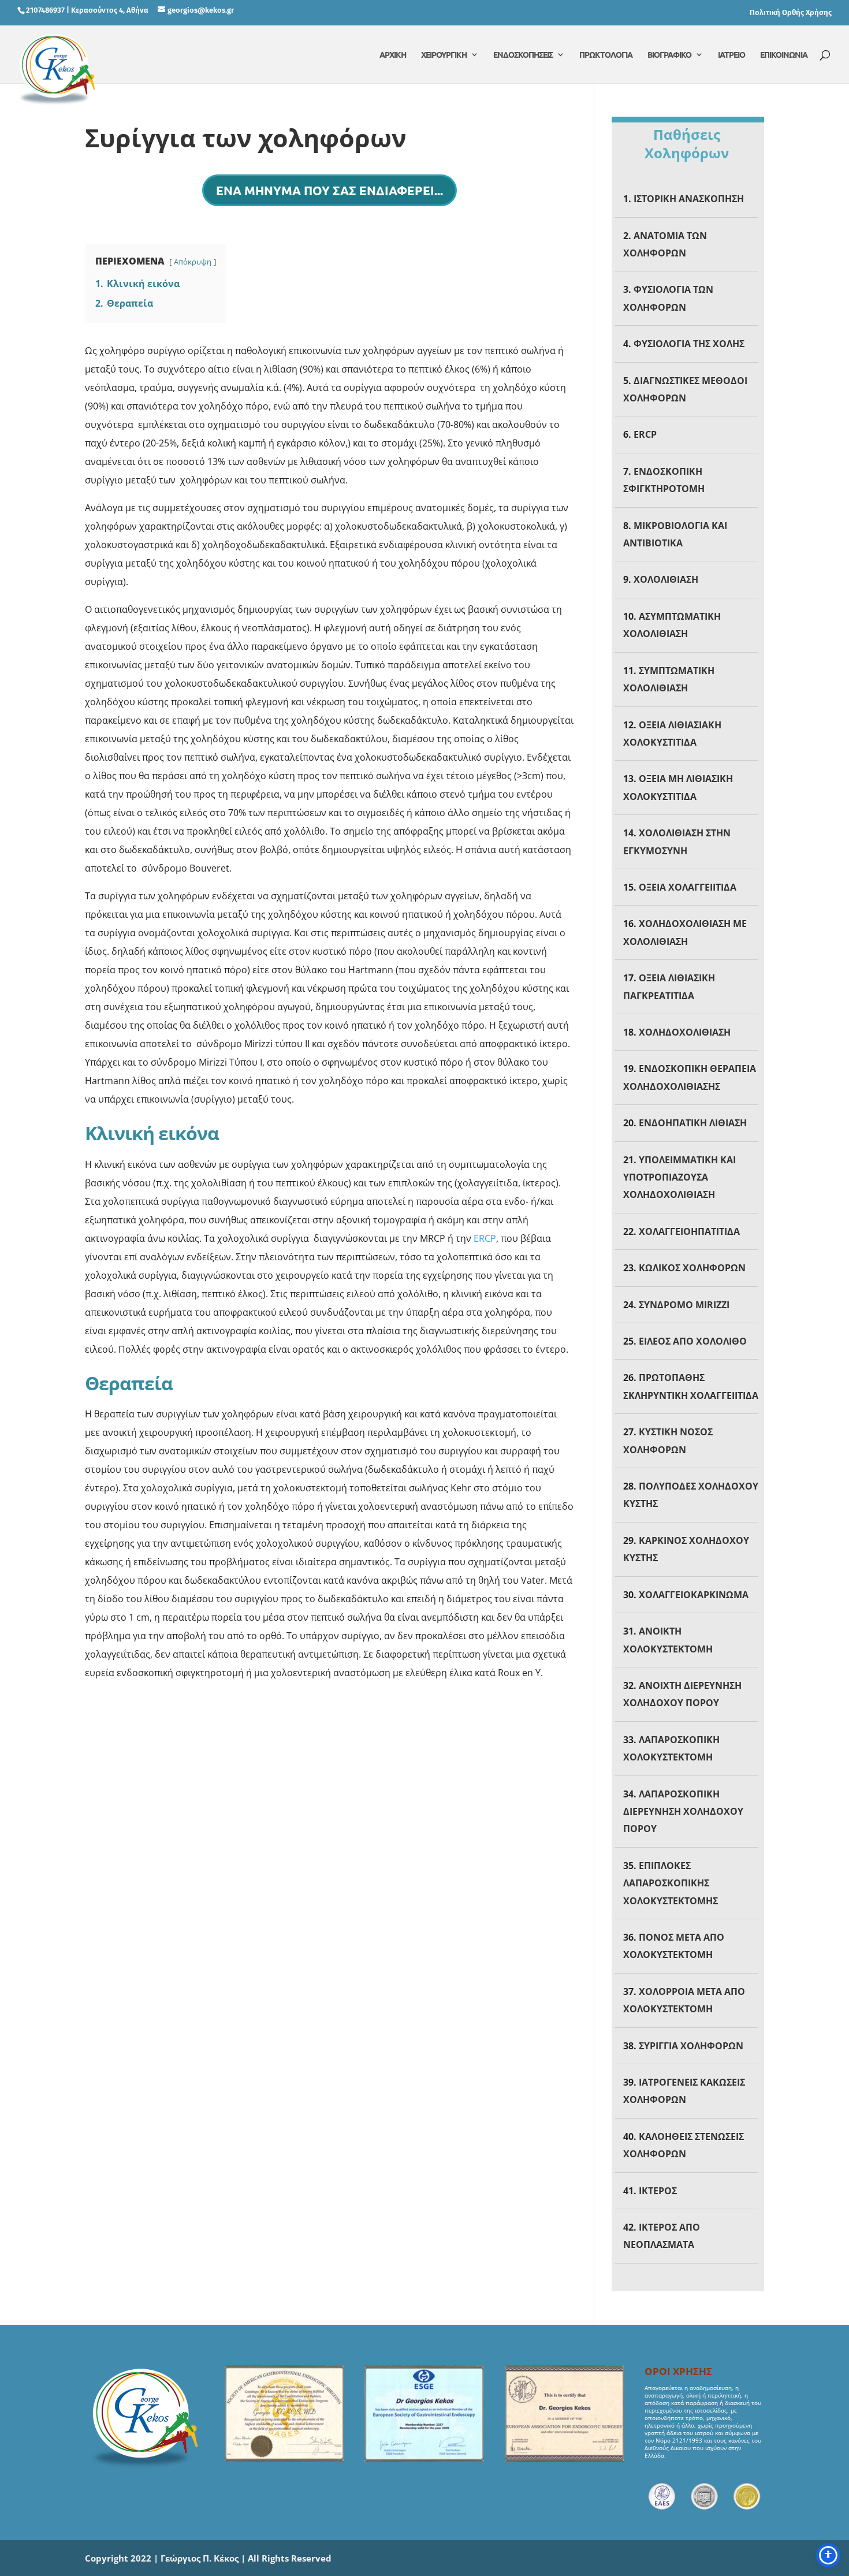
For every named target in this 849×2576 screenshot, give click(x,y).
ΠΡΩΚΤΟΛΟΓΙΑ (606, 55)
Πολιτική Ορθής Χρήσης (791, 12)
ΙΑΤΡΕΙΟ (731, 55)
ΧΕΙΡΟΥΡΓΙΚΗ (444, 55)
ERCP (485, 1238)
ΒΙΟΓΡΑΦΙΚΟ (669, 55)
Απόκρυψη (193, 262)
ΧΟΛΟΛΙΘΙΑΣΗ (666, 579)
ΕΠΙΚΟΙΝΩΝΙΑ (784, 55)
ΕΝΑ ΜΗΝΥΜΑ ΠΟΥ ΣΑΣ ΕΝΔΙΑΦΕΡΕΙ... (329, 190)
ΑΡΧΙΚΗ (393, 55)
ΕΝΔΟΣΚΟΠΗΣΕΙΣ (523, 55)
